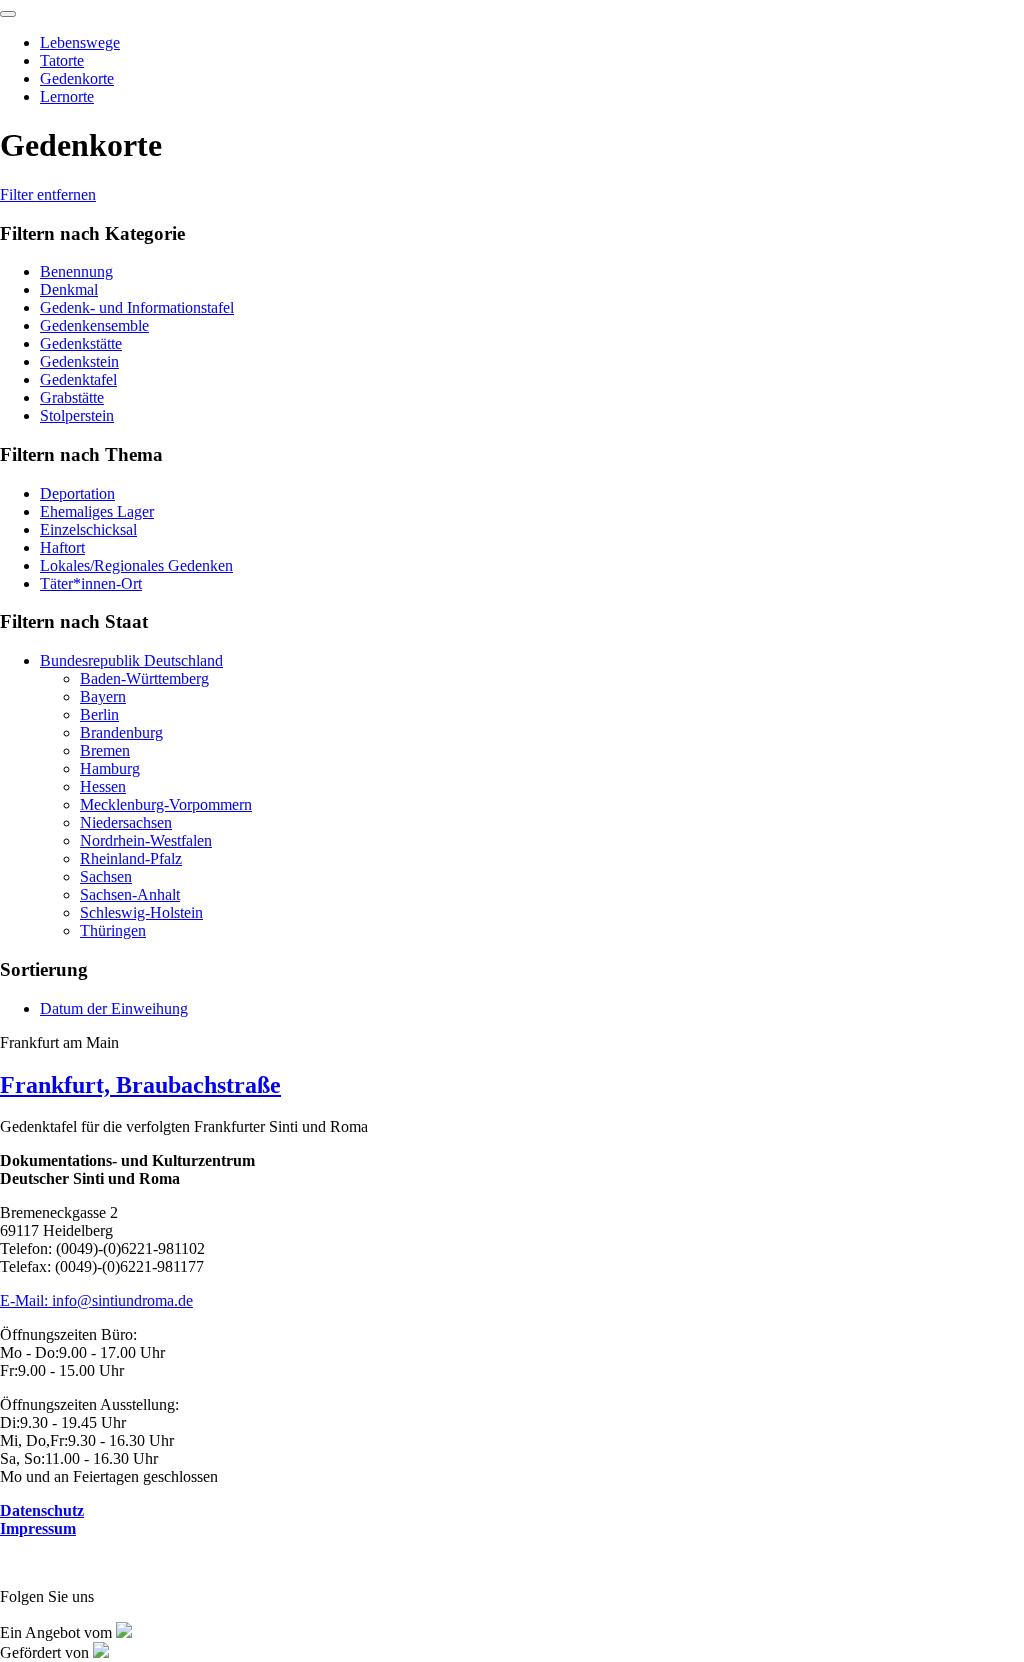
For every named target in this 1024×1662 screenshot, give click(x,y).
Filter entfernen (48, 194)
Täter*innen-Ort (91, 583)
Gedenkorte (77, 78)
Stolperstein (77, 415)
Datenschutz (42, 1510)
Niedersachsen (126, 822)
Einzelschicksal (88, 529)
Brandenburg (121, 732)
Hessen (103, 786)
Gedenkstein (79, 361)
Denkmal (69, 289)
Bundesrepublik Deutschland (131, 660)
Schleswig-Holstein (141, 912)
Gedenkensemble (94, 325)
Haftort (62, 547)
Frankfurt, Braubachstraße (140, 1085)
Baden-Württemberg (144, 678)
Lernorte (67, 96)
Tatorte (62, 60)
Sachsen (106, 876)
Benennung (76, 271)
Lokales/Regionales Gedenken (136, 565)
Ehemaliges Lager (97, 511)
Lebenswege (80, 42)
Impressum (38, 1528)
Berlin (99, 714)
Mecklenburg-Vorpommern (166, 804)
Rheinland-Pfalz (131, 858)
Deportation (77, 493)
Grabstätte (72, 397)
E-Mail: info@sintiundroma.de (96, 1300)
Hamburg (110, 768)
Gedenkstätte (81, 343)
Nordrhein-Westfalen (146, 840)
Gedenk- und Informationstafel (137, 307)
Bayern (103, 696)
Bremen (105, 750)
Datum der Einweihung (114, 1008)
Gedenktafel (78, 379)
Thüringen (113, 930)
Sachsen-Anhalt (130, 894)
